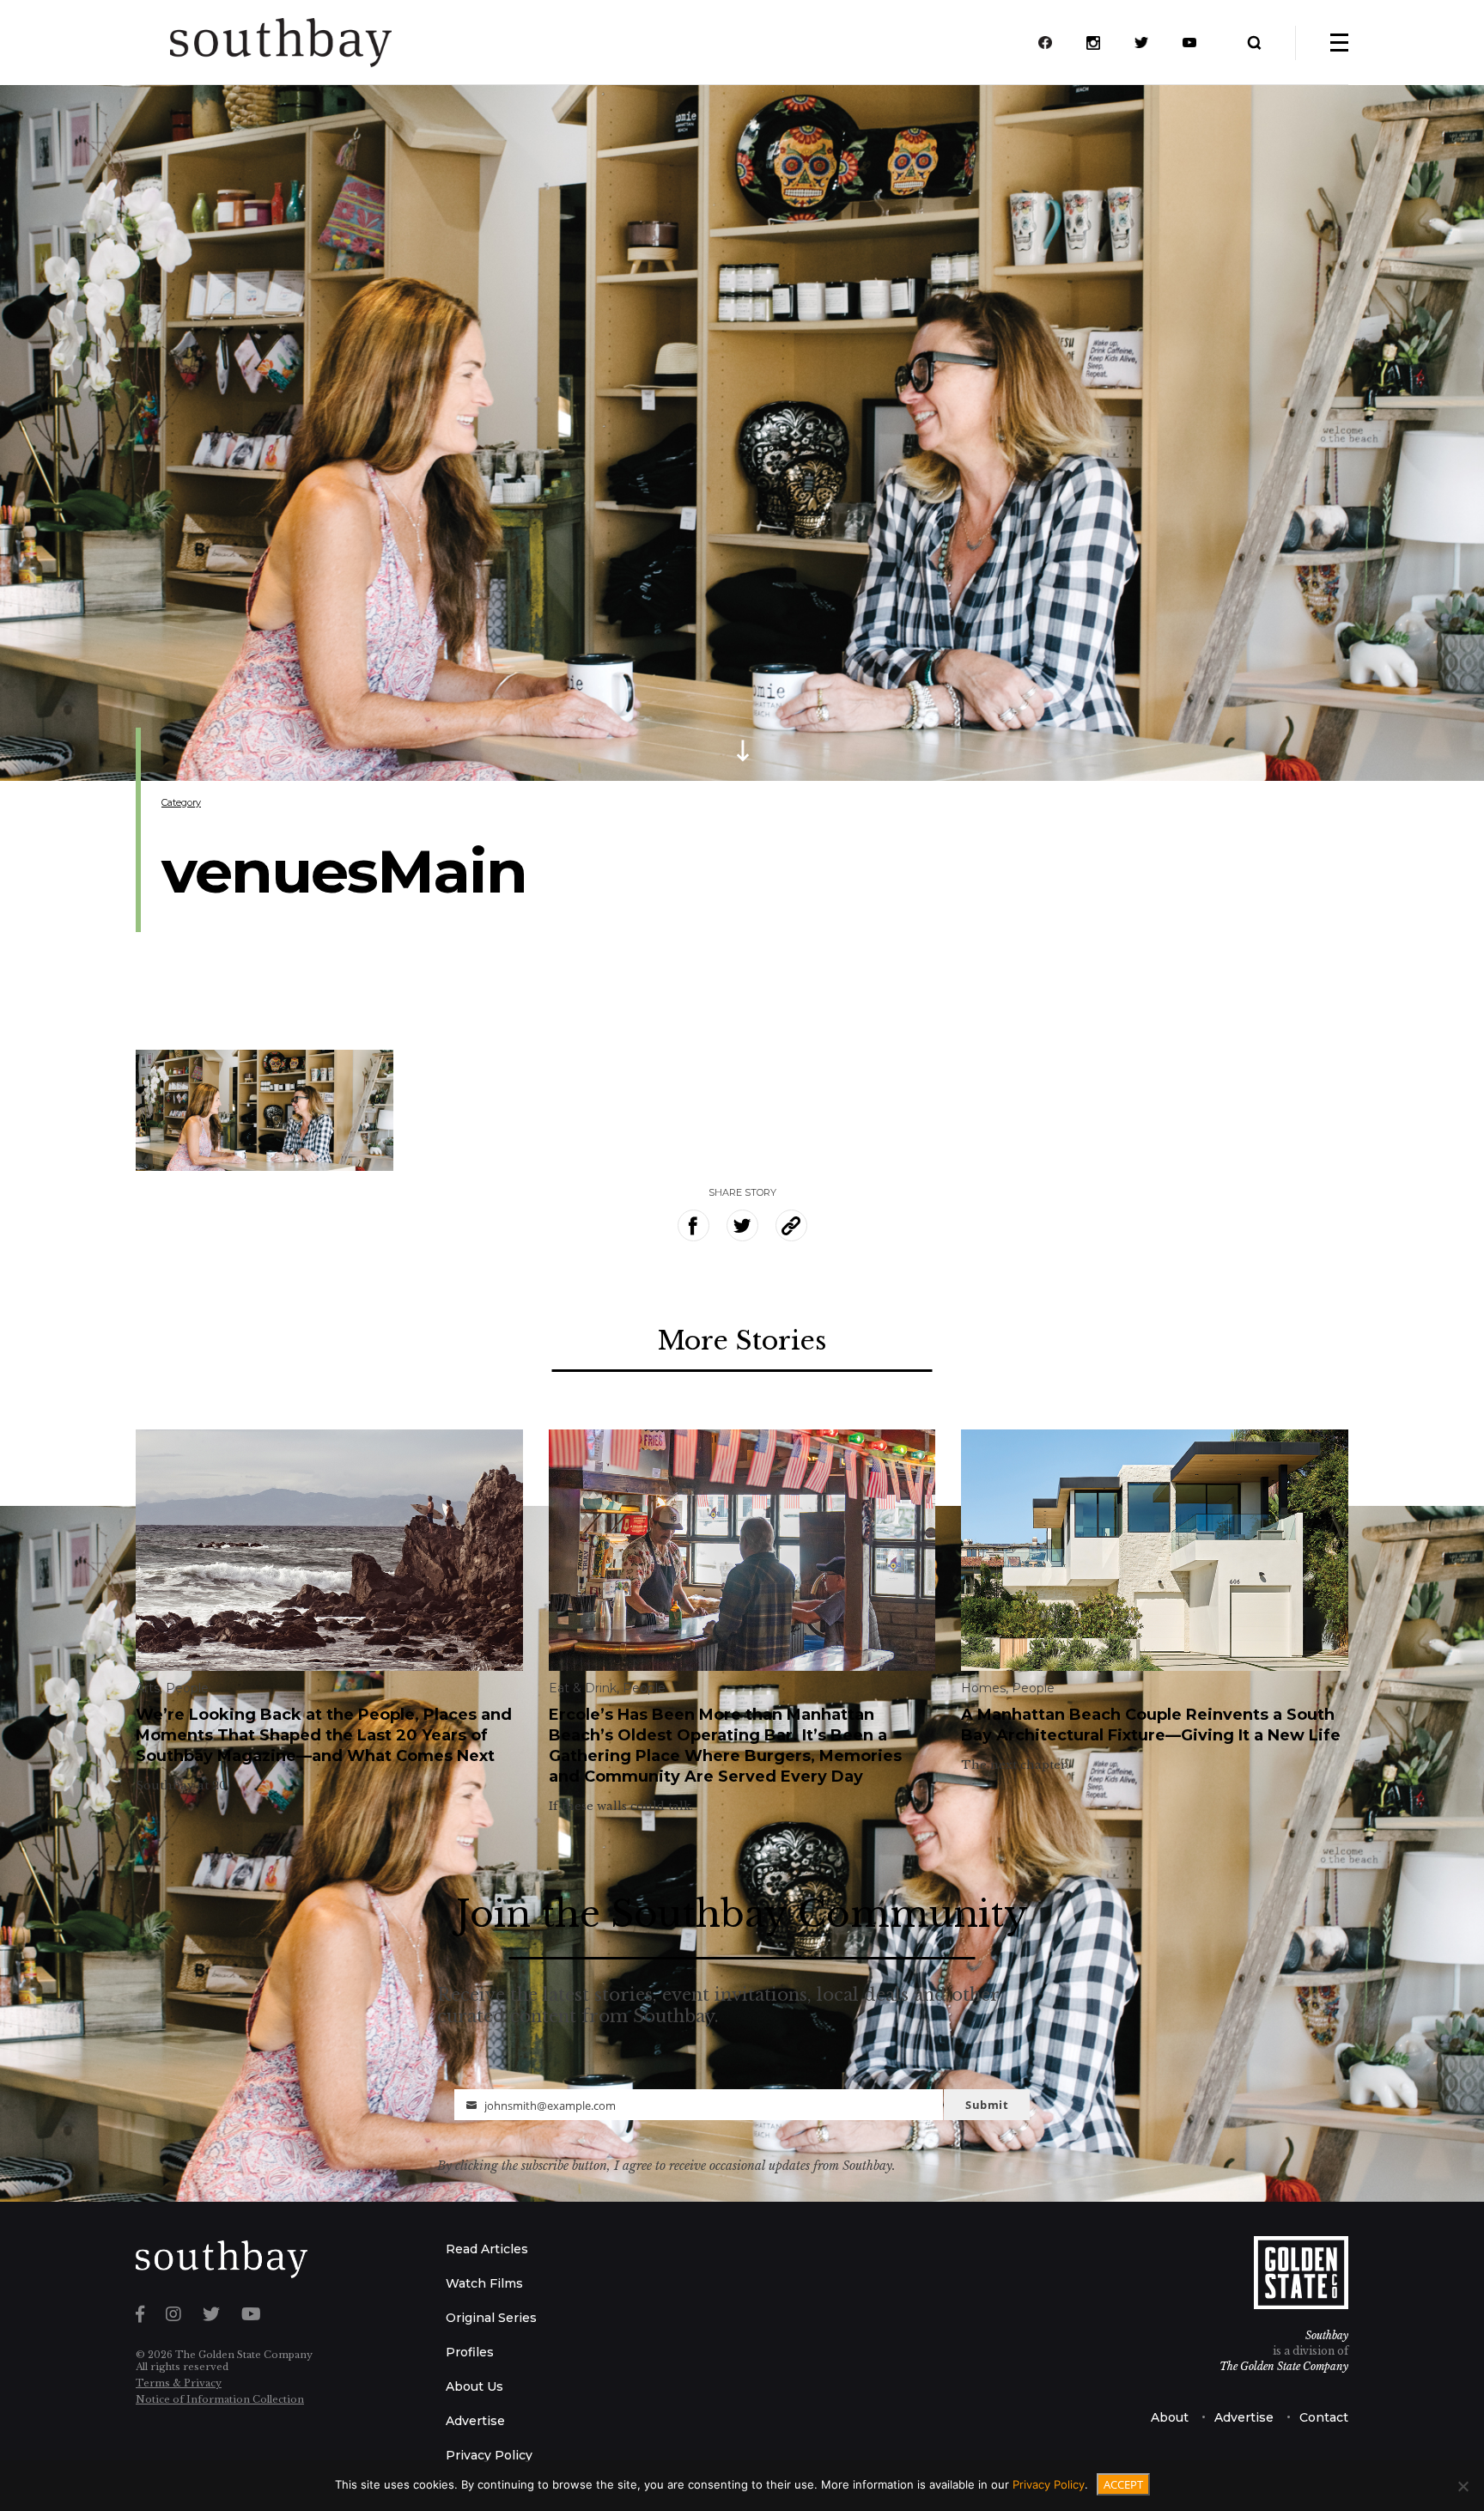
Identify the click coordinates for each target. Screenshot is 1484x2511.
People (187, 1688)
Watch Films (484, 2283)
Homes (983, 1688)
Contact (1324, 2417)
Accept (1123, 2484)
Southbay (1327, 2335)
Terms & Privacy (179, 2383)
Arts (148, 1688)
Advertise (475, 2421)
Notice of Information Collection (220, 2399)
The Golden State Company (1284, 2366)
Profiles (470, 2352)
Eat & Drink (583, 1688)
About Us (474, 2386)
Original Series (491, 2318)
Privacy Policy (489, 2455)
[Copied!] (791, 1225)
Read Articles (487, 2249)
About (1170, 2417)
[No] (1463, 2486)
